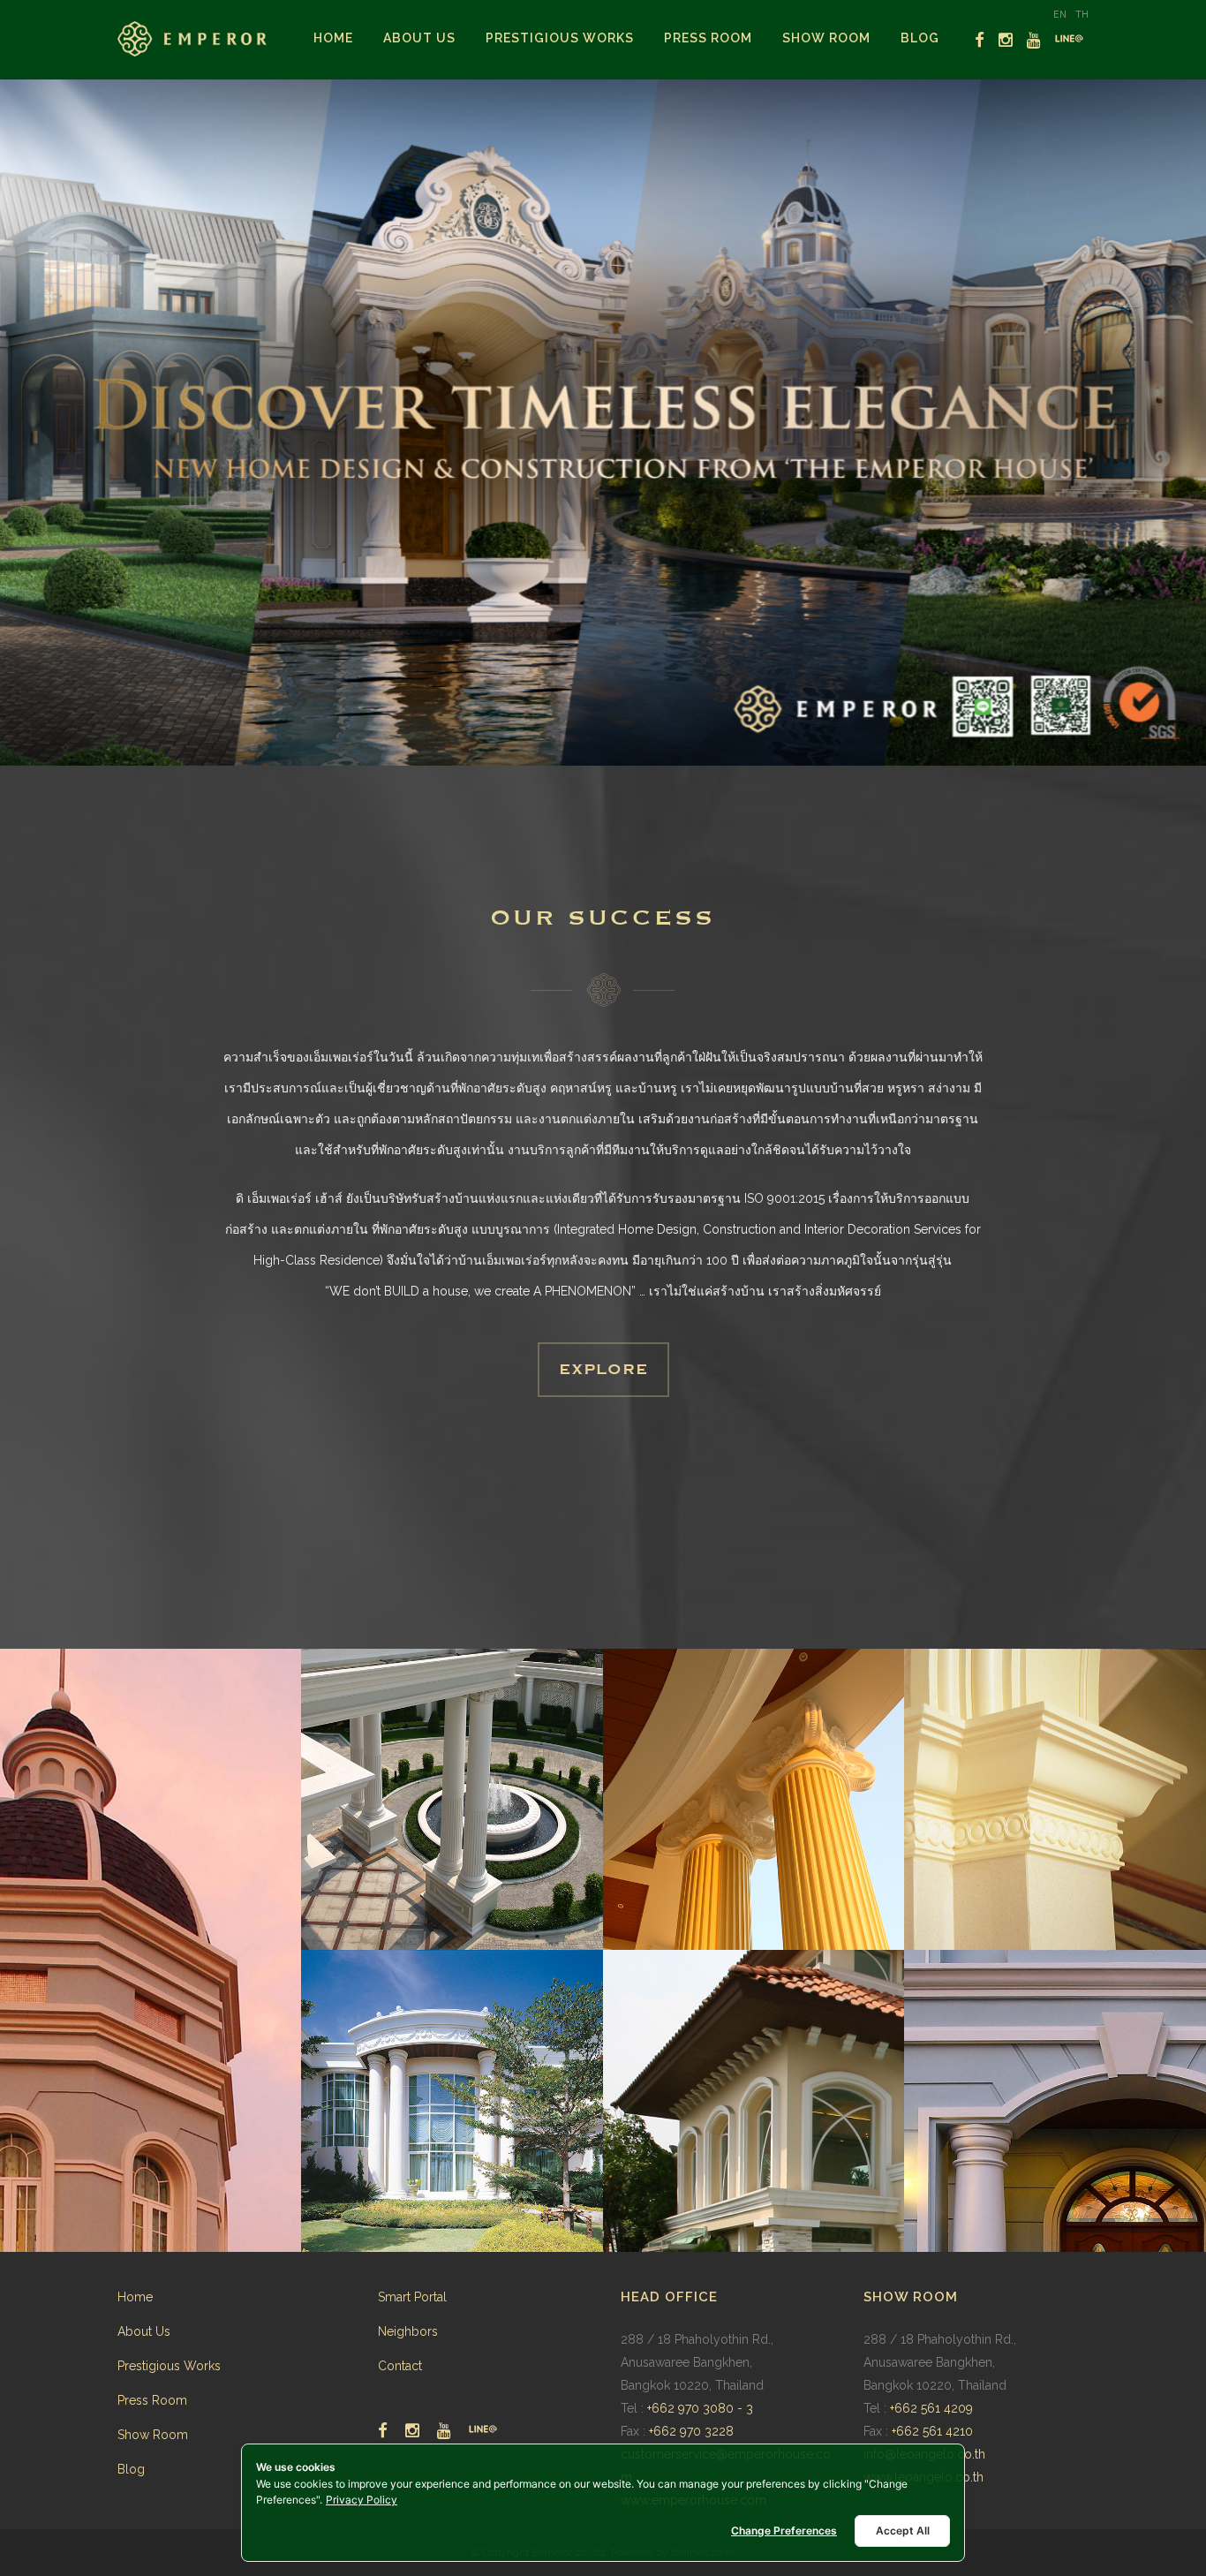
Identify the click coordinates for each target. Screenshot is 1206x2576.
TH (1082, 14)
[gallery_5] (452, 2101)
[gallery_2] (452, 1800)
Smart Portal (412, 2297)
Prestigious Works (169, 2366)
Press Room (152, 2400)
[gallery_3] (754, 1800)
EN (1060, 14)
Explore (603, 1370)
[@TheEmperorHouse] (1069, 39)
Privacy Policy (362, 2500)
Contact (400, 2366)
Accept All (903, 2531)
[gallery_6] (754, 2101)
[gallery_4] (1055, 1800)
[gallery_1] (151, 1950)
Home (135, 2297)
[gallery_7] (1055, 2101)
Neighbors (408, 2331)
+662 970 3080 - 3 (700, 2408)
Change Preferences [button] (784, 2531)
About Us (144, 2331)
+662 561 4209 (931, 2408)
